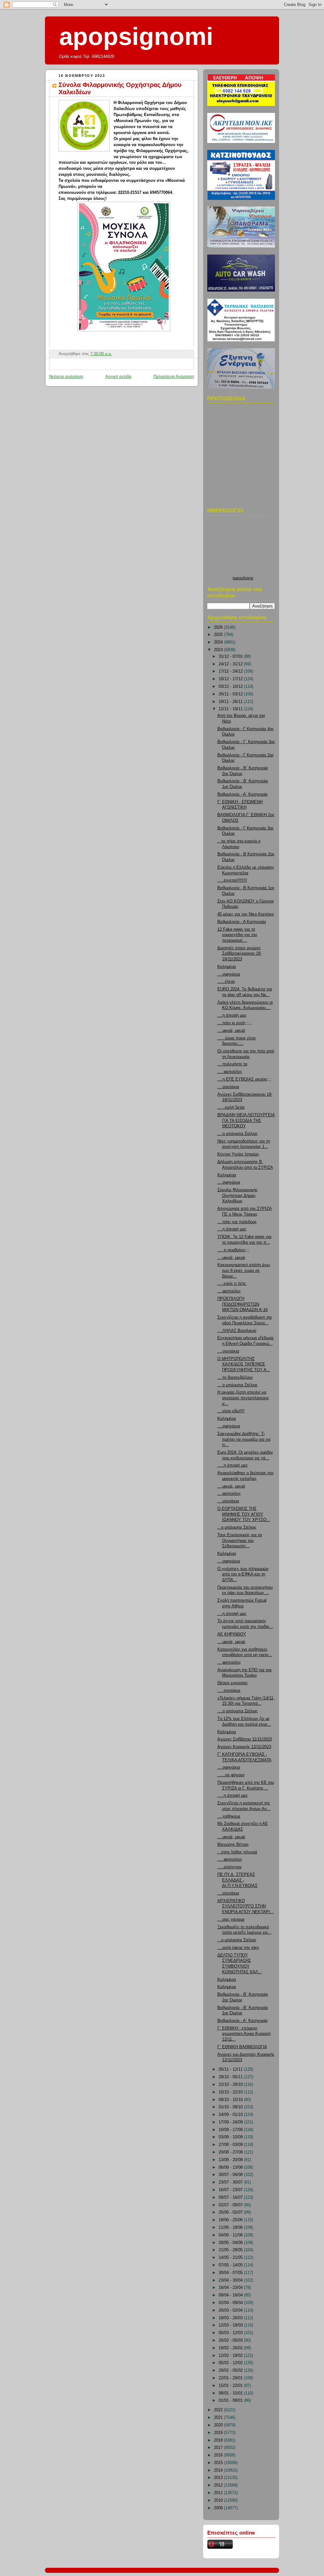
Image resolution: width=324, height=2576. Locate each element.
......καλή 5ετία (231, 1107)
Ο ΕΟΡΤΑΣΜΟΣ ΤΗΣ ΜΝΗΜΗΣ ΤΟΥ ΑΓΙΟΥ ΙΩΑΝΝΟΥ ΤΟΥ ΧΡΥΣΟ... (244, 1514)
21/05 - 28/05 (231, 2250)
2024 (219, 642)
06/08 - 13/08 (231, 2167)
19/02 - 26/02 (231, 2348)
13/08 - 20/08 (231, 2160)
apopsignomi (136, 36)
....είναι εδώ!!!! (231, 1411)
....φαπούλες (229, 1291)
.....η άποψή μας (233, 1465)
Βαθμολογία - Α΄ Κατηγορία (243, 794)
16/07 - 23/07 (231, 2190)
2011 (219, 2493)
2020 (219, 2425)
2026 (219, 627)
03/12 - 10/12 (231, 687)
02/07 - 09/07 (231, 2205)
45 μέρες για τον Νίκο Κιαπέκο (246, 914)
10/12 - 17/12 (231, 679)
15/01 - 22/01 (231, 2386)
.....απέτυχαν (230, 1867)
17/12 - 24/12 (231, 671)
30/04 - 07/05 (231, 2273)
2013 (219, 2478)
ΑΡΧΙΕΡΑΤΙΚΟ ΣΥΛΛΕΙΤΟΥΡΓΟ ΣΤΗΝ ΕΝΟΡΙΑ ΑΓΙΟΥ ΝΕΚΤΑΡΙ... (246, 1906)
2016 (219, 2455)
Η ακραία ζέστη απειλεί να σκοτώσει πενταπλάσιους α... (243, 1398)
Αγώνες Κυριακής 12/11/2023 (244, 1747)
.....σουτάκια (229, 1691)
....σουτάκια (228, 1087)
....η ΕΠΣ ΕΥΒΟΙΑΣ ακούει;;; (244, 1079)
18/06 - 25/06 (231, 2220)
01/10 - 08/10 (231, 2107)
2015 (219, 2463)
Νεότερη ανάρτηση (66, 377)
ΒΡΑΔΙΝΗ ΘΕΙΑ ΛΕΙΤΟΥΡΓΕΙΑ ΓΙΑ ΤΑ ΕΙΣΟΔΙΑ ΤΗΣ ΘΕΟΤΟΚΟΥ (246, 1121)
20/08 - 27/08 (231, 2152)
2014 (219, 2470)
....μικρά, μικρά (231, 1031)
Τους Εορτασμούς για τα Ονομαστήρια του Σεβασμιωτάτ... (240, 1541)
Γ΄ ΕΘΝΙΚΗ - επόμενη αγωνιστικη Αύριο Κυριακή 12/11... (244, 2034)
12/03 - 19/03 (231, 2325)
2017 (219, 2448)
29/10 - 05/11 (231, 2077)
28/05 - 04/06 (231, 2243)
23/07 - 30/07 (231, 2182)
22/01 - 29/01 (231, 2378)
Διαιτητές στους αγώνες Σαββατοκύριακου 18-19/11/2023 (240, 954)
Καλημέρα (227, 967)
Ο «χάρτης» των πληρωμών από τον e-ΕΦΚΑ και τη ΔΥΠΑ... (243, 1574)
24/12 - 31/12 (231, 664)
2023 (219, 650)
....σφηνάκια (229, 974)
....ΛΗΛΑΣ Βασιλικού (237, 1331)
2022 (219, 2410)
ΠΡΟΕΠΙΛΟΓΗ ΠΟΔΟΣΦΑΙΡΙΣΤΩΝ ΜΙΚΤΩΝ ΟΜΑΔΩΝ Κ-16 (243, 1304)
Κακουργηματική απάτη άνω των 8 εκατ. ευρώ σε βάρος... (244, 1270)
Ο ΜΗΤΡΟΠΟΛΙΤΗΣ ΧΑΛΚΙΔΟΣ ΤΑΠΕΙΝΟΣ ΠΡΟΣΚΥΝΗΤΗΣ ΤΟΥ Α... (244, 1364)
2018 (219, 2440)
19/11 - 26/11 (231, 702)
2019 (219, 2433)
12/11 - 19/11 (231, 709)
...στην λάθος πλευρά (237, 1852)
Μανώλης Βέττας (233, 1845)
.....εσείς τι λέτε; (232, 1284)
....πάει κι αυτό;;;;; (234, 1023)
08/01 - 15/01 (231, 2393)
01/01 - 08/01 (231, 2400)
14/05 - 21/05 (231, 2258)
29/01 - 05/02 (231, 2370)
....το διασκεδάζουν (235, 1377)
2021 (219, 2418)
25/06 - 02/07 (231, 2212)
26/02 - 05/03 (231, 2340)
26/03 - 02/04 (231, 2310)
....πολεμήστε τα (232, 1064)
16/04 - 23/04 (231, 2288)
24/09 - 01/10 (231, 2115)
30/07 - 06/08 (231, 2175)
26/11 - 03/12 (231, 694)
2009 (219, 2508)
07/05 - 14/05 (231, 2265)
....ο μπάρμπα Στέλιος (237, 1134)
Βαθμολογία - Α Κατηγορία (242, 922)
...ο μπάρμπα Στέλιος (237, 1527)
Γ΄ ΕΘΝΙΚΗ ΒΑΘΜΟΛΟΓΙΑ (242, 2047)
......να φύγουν (231, 1775)
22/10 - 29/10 (231, 2085)
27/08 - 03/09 (231, 2145)
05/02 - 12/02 (231, 2363)
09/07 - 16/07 (231, 2197)
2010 (219, 2500)
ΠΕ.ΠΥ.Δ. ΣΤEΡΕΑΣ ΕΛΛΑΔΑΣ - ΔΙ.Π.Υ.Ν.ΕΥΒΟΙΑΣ (237, 1880)
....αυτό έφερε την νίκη (238, 1948)
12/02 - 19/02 (231, 2356)
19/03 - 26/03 (231, 2318)
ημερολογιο (243, 578)
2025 (219, 635)
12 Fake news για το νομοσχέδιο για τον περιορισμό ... (237, 935)
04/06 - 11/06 (231, 2235)
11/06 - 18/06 (231, 2228)
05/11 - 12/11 (231, 2069)
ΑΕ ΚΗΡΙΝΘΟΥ (232, 1634)
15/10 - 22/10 (231, 2092)
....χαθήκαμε (229, 1816)
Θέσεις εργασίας (233, 1683)
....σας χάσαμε (231, 1920)
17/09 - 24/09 (231, 2122)
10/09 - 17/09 (231, 2130)
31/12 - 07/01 (231, 656)
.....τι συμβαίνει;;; (233, 1250)
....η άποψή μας (232, 1015)
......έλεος (226, 982)
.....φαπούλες (230, 1072)
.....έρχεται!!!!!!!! (232, 880)
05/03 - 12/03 (231, 2333)
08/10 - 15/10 (231, 2100)
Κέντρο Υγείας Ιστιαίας (238, 1154)
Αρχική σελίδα (118, 377)
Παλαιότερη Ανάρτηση (174, 377)
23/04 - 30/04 (231, 2280)
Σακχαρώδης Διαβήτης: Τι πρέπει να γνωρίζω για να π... (244, 1439)
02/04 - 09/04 (231, 2303)
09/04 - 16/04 (231, 2295)
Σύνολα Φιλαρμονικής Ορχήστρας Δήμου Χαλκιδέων (237, 1196)
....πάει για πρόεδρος (237, 1222)
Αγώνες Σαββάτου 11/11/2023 (245, 1739)
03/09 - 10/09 (231, 2137)
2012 (219, 2485)
